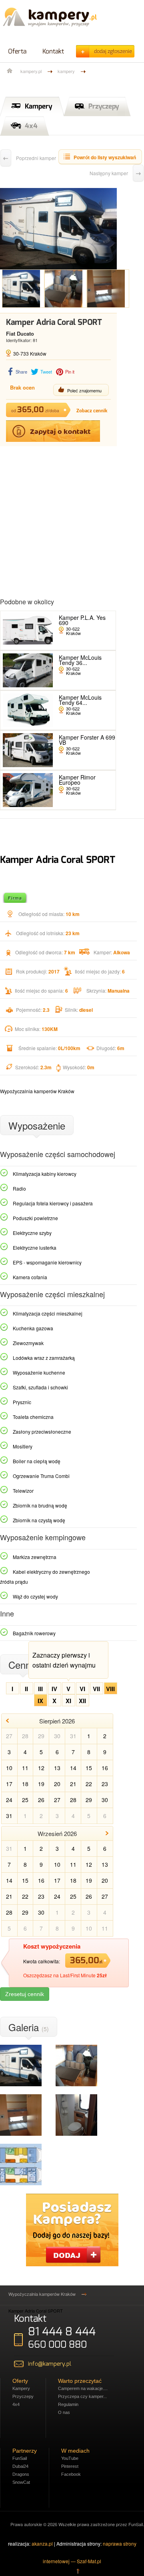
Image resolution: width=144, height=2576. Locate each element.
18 (25, 1784)
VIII (110, 1689)
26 (41, 1800)
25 (25, 1800)
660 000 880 (57, 2345)
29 (41, 1736)
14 (73, 1768)
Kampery (39, 106)
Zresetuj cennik (25, 1994)
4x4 (31, 126)
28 (25, 1736)
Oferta (17, 51)
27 (9, 1736)
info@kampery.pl (50, 2364)
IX (40, 1701)
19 (41, 1784)
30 (57, 1736)
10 (9, 1768)
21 (73, 1784)
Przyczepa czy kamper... (82, 2396)
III (40, 1689)
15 (89, 1768)
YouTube (70, 2458)
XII (82, 1701)
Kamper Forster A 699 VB (87, 740)
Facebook (71, 2474)
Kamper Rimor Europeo (77, 780)
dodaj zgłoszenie (113, 51)
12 (41, 1768)
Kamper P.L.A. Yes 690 (82, 620)
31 (73, 1736)
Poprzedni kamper (36, 158)
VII (96, 1689)
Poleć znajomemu (84, 390)
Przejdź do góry (78, 2571)
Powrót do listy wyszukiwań (105, 157)
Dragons (21, 2474)
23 (105, 1784)
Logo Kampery (49, 18)
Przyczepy (104, 106)
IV (54, 1689)
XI (68, 1701)
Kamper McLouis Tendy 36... (80, 660)
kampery (66, 71)
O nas (64, 2412)
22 (89, 1784)
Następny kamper (109, 173)
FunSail (20, 2458)
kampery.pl (31, 71)
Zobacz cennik (92, 411)
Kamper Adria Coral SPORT (36, 2311)
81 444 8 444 (62, 2332)
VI (82, 1689)
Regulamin (68, 2404)
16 (105, 1768)
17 (9, 1784)
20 (57, 1784)
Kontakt (53, 51)
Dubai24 (20, 2466)
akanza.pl (42, 2543)
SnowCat (21, 2482)
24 (9, 1800)
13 (57, 1768)
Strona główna (10, 71)
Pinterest (70, 2466)
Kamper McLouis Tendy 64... (80, 700)
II (26, 1689)
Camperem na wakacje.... (83, 2388)
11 (25, 1768)
